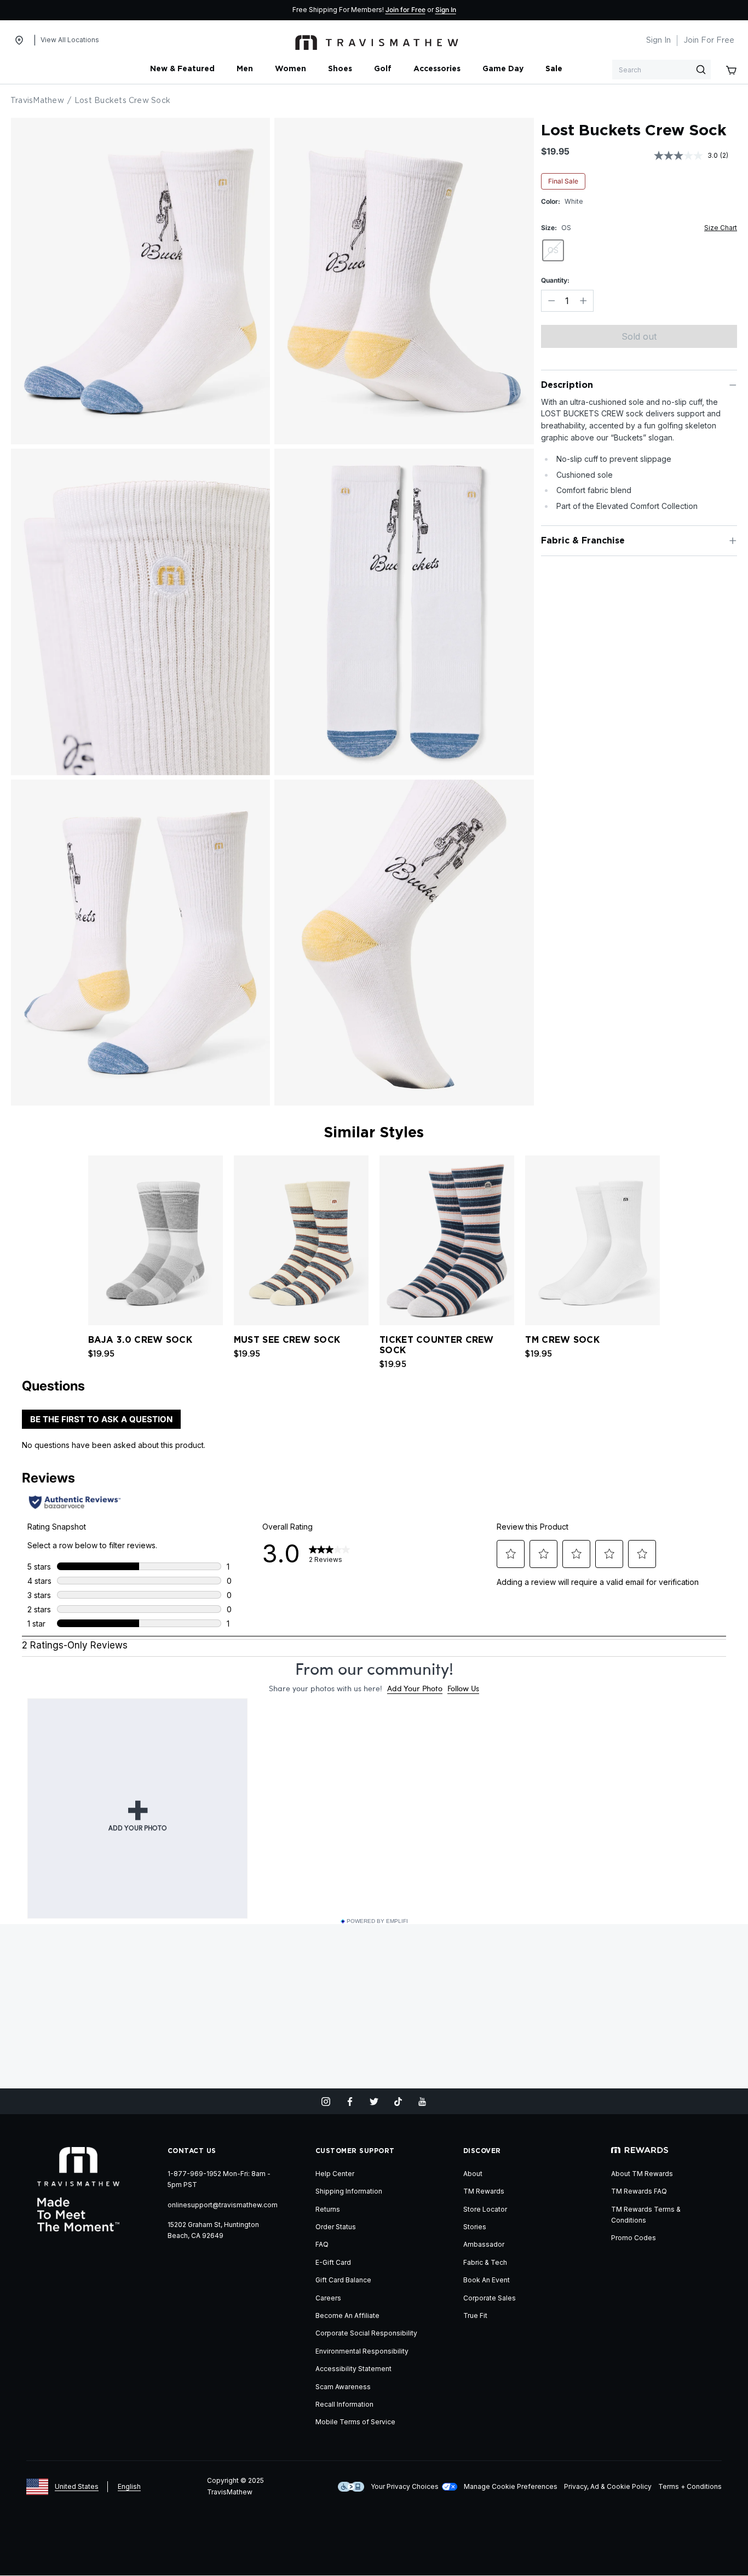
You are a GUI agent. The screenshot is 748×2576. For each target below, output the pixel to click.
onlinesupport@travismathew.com (223, 2205)
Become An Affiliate (347, 2315)
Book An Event (487, 2280)
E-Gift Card (333, 2262)
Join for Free (405, 10)
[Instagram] (326, 2102)
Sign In (446, 10)
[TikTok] (398, 2102)
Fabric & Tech (485, 2262)
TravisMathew (37, 101)
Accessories (437, 69)
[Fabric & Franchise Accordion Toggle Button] (733, 541)
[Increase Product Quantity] (583, 301)
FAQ (322, 2244)
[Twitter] (374, 2102)
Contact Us (192, 2151)
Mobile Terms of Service (355, 2422)
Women (290, 69)
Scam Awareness (343, 2387)
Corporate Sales (490, 2298)
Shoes (340, 69)
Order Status (336, 2227)
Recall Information (344, 2404)
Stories (475, 2227)
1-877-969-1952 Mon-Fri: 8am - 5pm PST (219, 2179)
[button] (667, 1238)
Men (245, 69)
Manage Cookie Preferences (511, 2486)
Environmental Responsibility (362, 2351)
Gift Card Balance (343, 2280)
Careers (328, 2298)
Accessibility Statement (353, 2369)
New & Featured (182, 69)
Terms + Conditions (690, 2486)
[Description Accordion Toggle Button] (733, 385)
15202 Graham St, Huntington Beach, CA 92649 (213, 2230)
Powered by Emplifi (377, 1921)
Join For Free (709, 41)
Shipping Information (349, 2191)
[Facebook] (350, 2102)
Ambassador (484, 2244)
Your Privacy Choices (405, 2486)
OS (553, 250)
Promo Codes (634, 2238)
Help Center (335, 2174)
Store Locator (485, 2209)
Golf (383, 69)
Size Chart (721, 228)
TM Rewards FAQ (639, 2191)
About (473, 2174)
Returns (328, 2209)
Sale (554, 69)
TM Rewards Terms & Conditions (646, 2215)
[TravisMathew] (377, 41)
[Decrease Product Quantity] (551, 301)
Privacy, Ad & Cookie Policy (608, 2486)
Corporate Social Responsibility (366, 2333)
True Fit (475, 2315)
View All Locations (70, 40)
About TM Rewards (642, 2174)
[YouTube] (422, 2102)
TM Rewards (484, 2191)
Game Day (503, 69)
